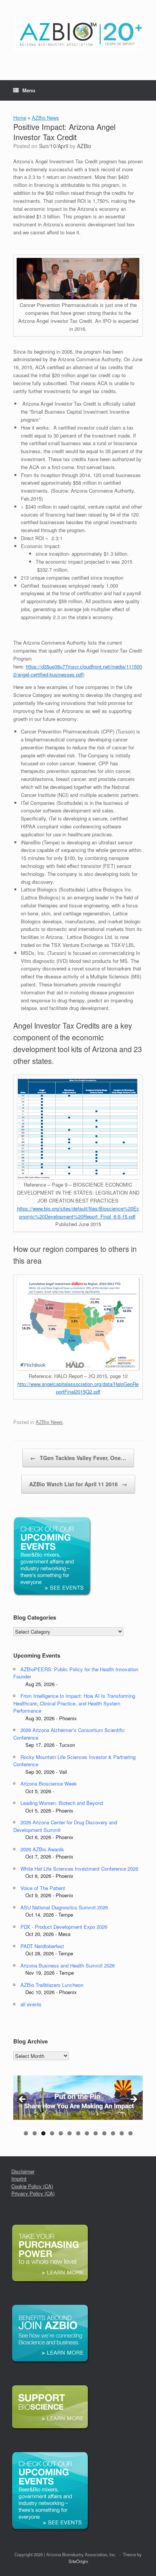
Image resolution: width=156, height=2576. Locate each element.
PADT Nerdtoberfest (42, 1946)
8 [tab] (87, 2133)
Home (20, 118)
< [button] (23, 2100)
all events (31, 2004)
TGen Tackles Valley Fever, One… (78, 1458)
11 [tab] (113, 2133)
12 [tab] (122, 2133)
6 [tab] (69, 2133)
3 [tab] (43, 2133)
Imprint (19, 2179)
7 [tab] (78, 2133)
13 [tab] (130, 2133)
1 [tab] (26, 2133)
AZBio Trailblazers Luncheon (52, 1985)
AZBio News (45, 118)
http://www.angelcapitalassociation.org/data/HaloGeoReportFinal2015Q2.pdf (78, 1388)
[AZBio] (78, 34)
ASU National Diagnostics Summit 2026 (64, 1907)
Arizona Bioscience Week (49, 1783)
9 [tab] (96, 2133)
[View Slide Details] (78, 2098)
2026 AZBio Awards (42, 1849)
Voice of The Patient (43, 1888)
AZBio (84, 146)
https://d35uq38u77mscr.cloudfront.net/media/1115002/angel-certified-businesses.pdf (78, 670)
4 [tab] (52, 2133)
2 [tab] (35, 2133)
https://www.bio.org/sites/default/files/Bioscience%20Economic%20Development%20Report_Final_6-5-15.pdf (78, 1212)
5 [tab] (61, 2133)
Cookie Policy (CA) (32, 2186)
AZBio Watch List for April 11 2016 (78, 1484)
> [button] (133, 2100)
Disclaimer (23, 2171)
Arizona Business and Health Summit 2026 (68, 1965)
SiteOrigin (78, 2561)
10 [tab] (104, 2133)
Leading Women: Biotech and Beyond (62, 1803)
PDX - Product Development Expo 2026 (64, 1927)
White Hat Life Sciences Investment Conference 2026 (79, 1869)
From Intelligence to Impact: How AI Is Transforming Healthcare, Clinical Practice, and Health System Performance (74, 1703)
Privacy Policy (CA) (33, 2193)
